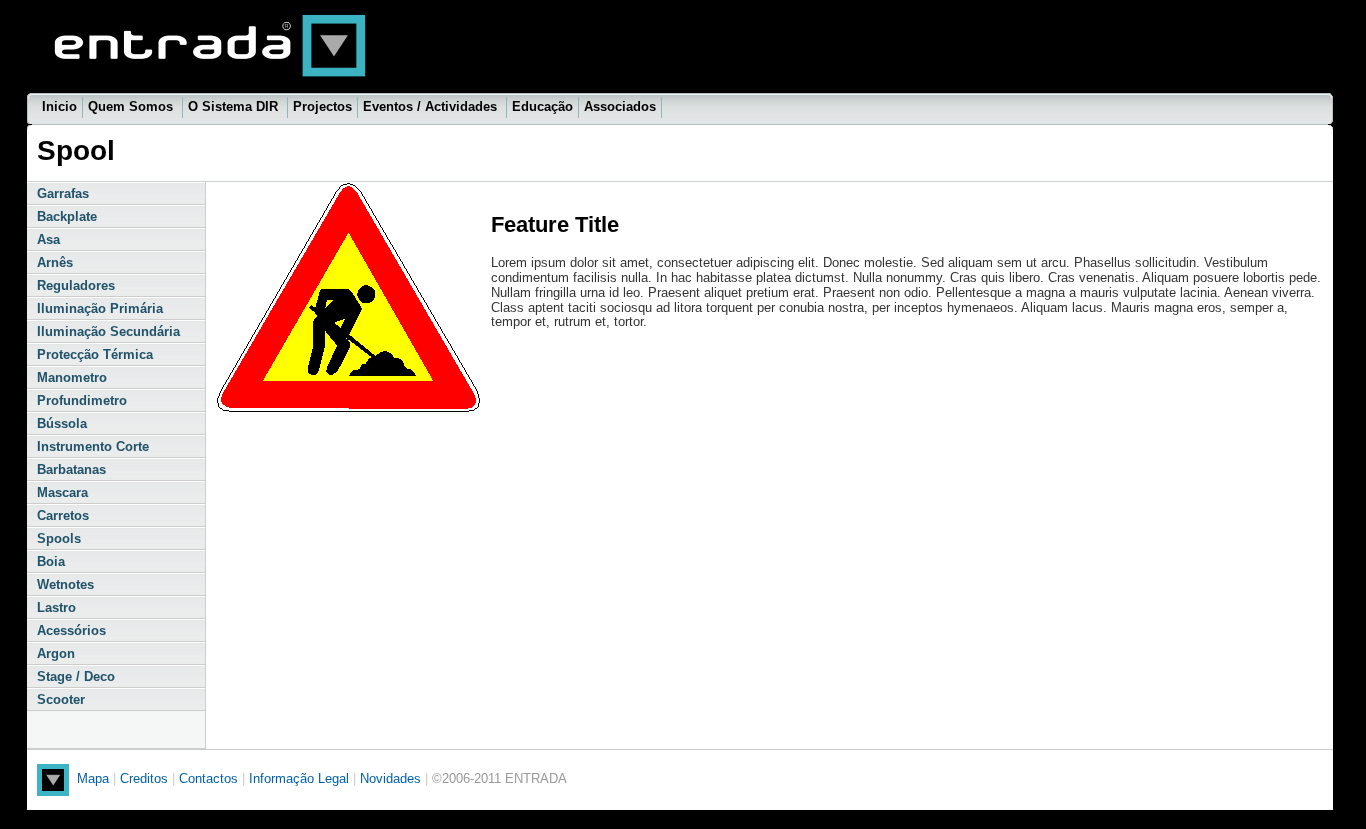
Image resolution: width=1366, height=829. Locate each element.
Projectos (322, 106)
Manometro (72, 377)
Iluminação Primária (100, 308)
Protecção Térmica (95, 354)
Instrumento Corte (93, 446)
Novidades (392, 778)
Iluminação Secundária (108, 331)
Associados (620, 106)
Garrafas (63, 193)
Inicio (59, 106)
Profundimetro (82, 400)
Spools (59, 538)
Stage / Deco (76, 676)
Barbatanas (71, 469)
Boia (51, 561)
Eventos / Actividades (432, 106)
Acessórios (71, 630)
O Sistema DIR (235, 106)
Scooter (61, 699)
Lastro (56, 607)
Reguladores (76, 285)
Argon (56, 653)
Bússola (62, 423)
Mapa (93, 778)
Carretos (63, 515)
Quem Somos (132, 106)
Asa (48, 239)
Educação (542, 106)
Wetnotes (65, 584)
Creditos (144, 778)
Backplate (67, 216)
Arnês (55, 262)
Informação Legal (301, 778)
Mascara (62, 492)
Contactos (208, 778)
